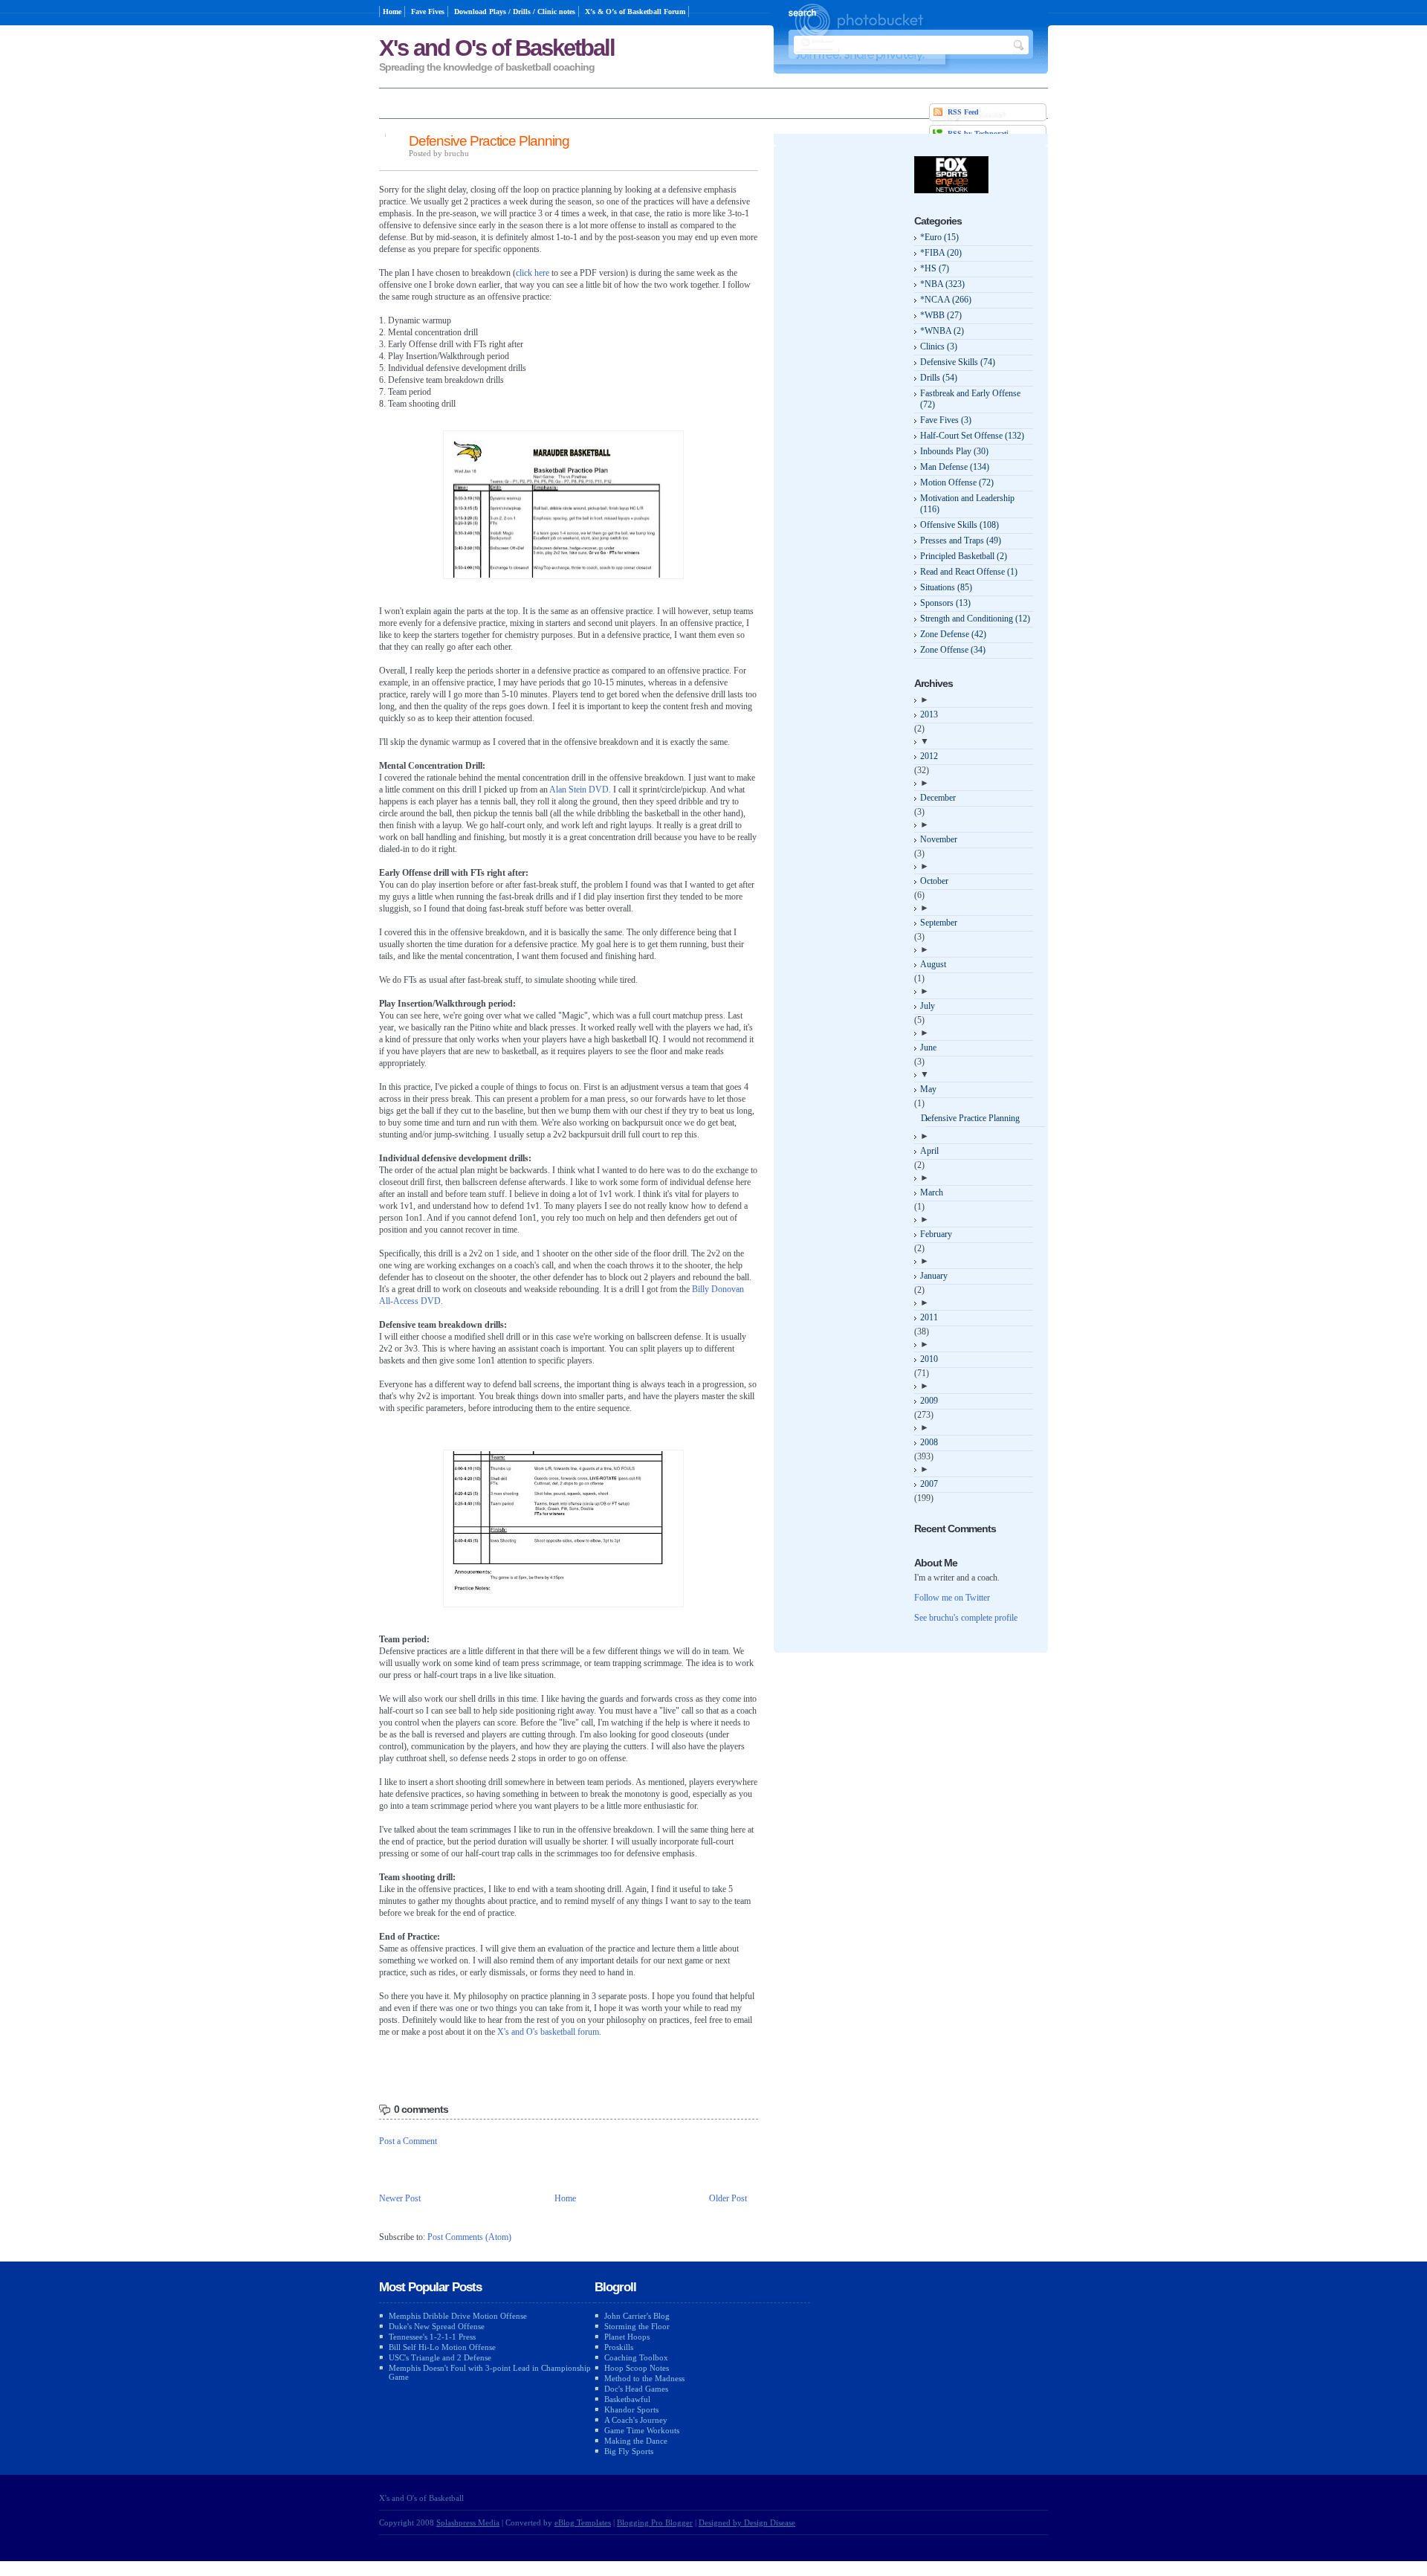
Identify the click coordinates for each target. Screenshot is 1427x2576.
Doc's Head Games (636, 2389)
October (934, 881)
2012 (929, 756)
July (928, 1006)
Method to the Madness (644, 2378)
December (938, 798)
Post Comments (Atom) (469, 2237)
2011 (929, 1317)
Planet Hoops (627, 2337)
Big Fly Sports (629, 2451)
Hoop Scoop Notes (637, 2368)
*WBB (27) (941, 315)
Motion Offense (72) (957, 482)
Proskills (619, 2347)
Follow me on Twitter (952, 1598)
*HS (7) (935, 268)
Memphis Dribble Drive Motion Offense (458, 2316)
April (929, 1151)
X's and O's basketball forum (548, 2032)
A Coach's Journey (636, 2420)
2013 (929, 714)
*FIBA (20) (941, 253)
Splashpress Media (468, 2522)
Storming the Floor (637, 2326)
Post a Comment (408, 2141)
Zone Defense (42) (953, 634)
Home (392, 12)
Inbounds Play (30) (954, 451)
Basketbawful (627, 2399)
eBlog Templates (583, 2522)
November (939, 839)
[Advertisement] (844, 379)
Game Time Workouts (642, 2430)
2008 (929, 1442)
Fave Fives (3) (946, 420)
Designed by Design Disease (747, 2522)
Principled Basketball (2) (964, 556)
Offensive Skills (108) (960, 525)
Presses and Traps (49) (961, 540)
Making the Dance (636, 2441)
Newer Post (400, 2198)
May (928, 1089)
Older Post (728, 2198)
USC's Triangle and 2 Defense (440, 2357)
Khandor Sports (631, 2409)
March (932, 1192)
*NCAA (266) (946, 300)
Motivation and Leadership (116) (967, 504)
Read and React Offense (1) (969, 572)
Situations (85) (946, 587)
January (934, 1276)
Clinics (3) (939, 346)
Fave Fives (428, 12)
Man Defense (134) (955, 467)
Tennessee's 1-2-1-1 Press (432, 2337)
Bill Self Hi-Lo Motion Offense (442, 2347)
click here (533, 273)
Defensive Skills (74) (958, 362)
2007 (929, 1484)
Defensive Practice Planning (489, 141)
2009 (929, 1401)
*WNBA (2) (942, 331)
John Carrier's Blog (637, 2316)
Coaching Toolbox (636, 2357)
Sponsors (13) (945, 603)
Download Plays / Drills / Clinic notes (515, 12)
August (933, 964)
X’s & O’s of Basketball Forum (635, 12)
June (928, 1047)
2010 (929, 1359)
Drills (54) (939, 378)
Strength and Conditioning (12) (975, 619)
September (939, 923)
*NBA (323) (942, 284)
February (936, 1234)
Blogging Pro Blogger (655, 2522)
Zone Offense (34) (953, 650)
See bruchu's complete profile (966, 1618)
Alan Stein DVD (579, 790)
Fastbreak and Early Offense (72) (970, 399)
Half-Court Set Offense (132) (972, 436)
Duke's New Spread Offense (437, 2326)
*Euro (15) (939, 237)
